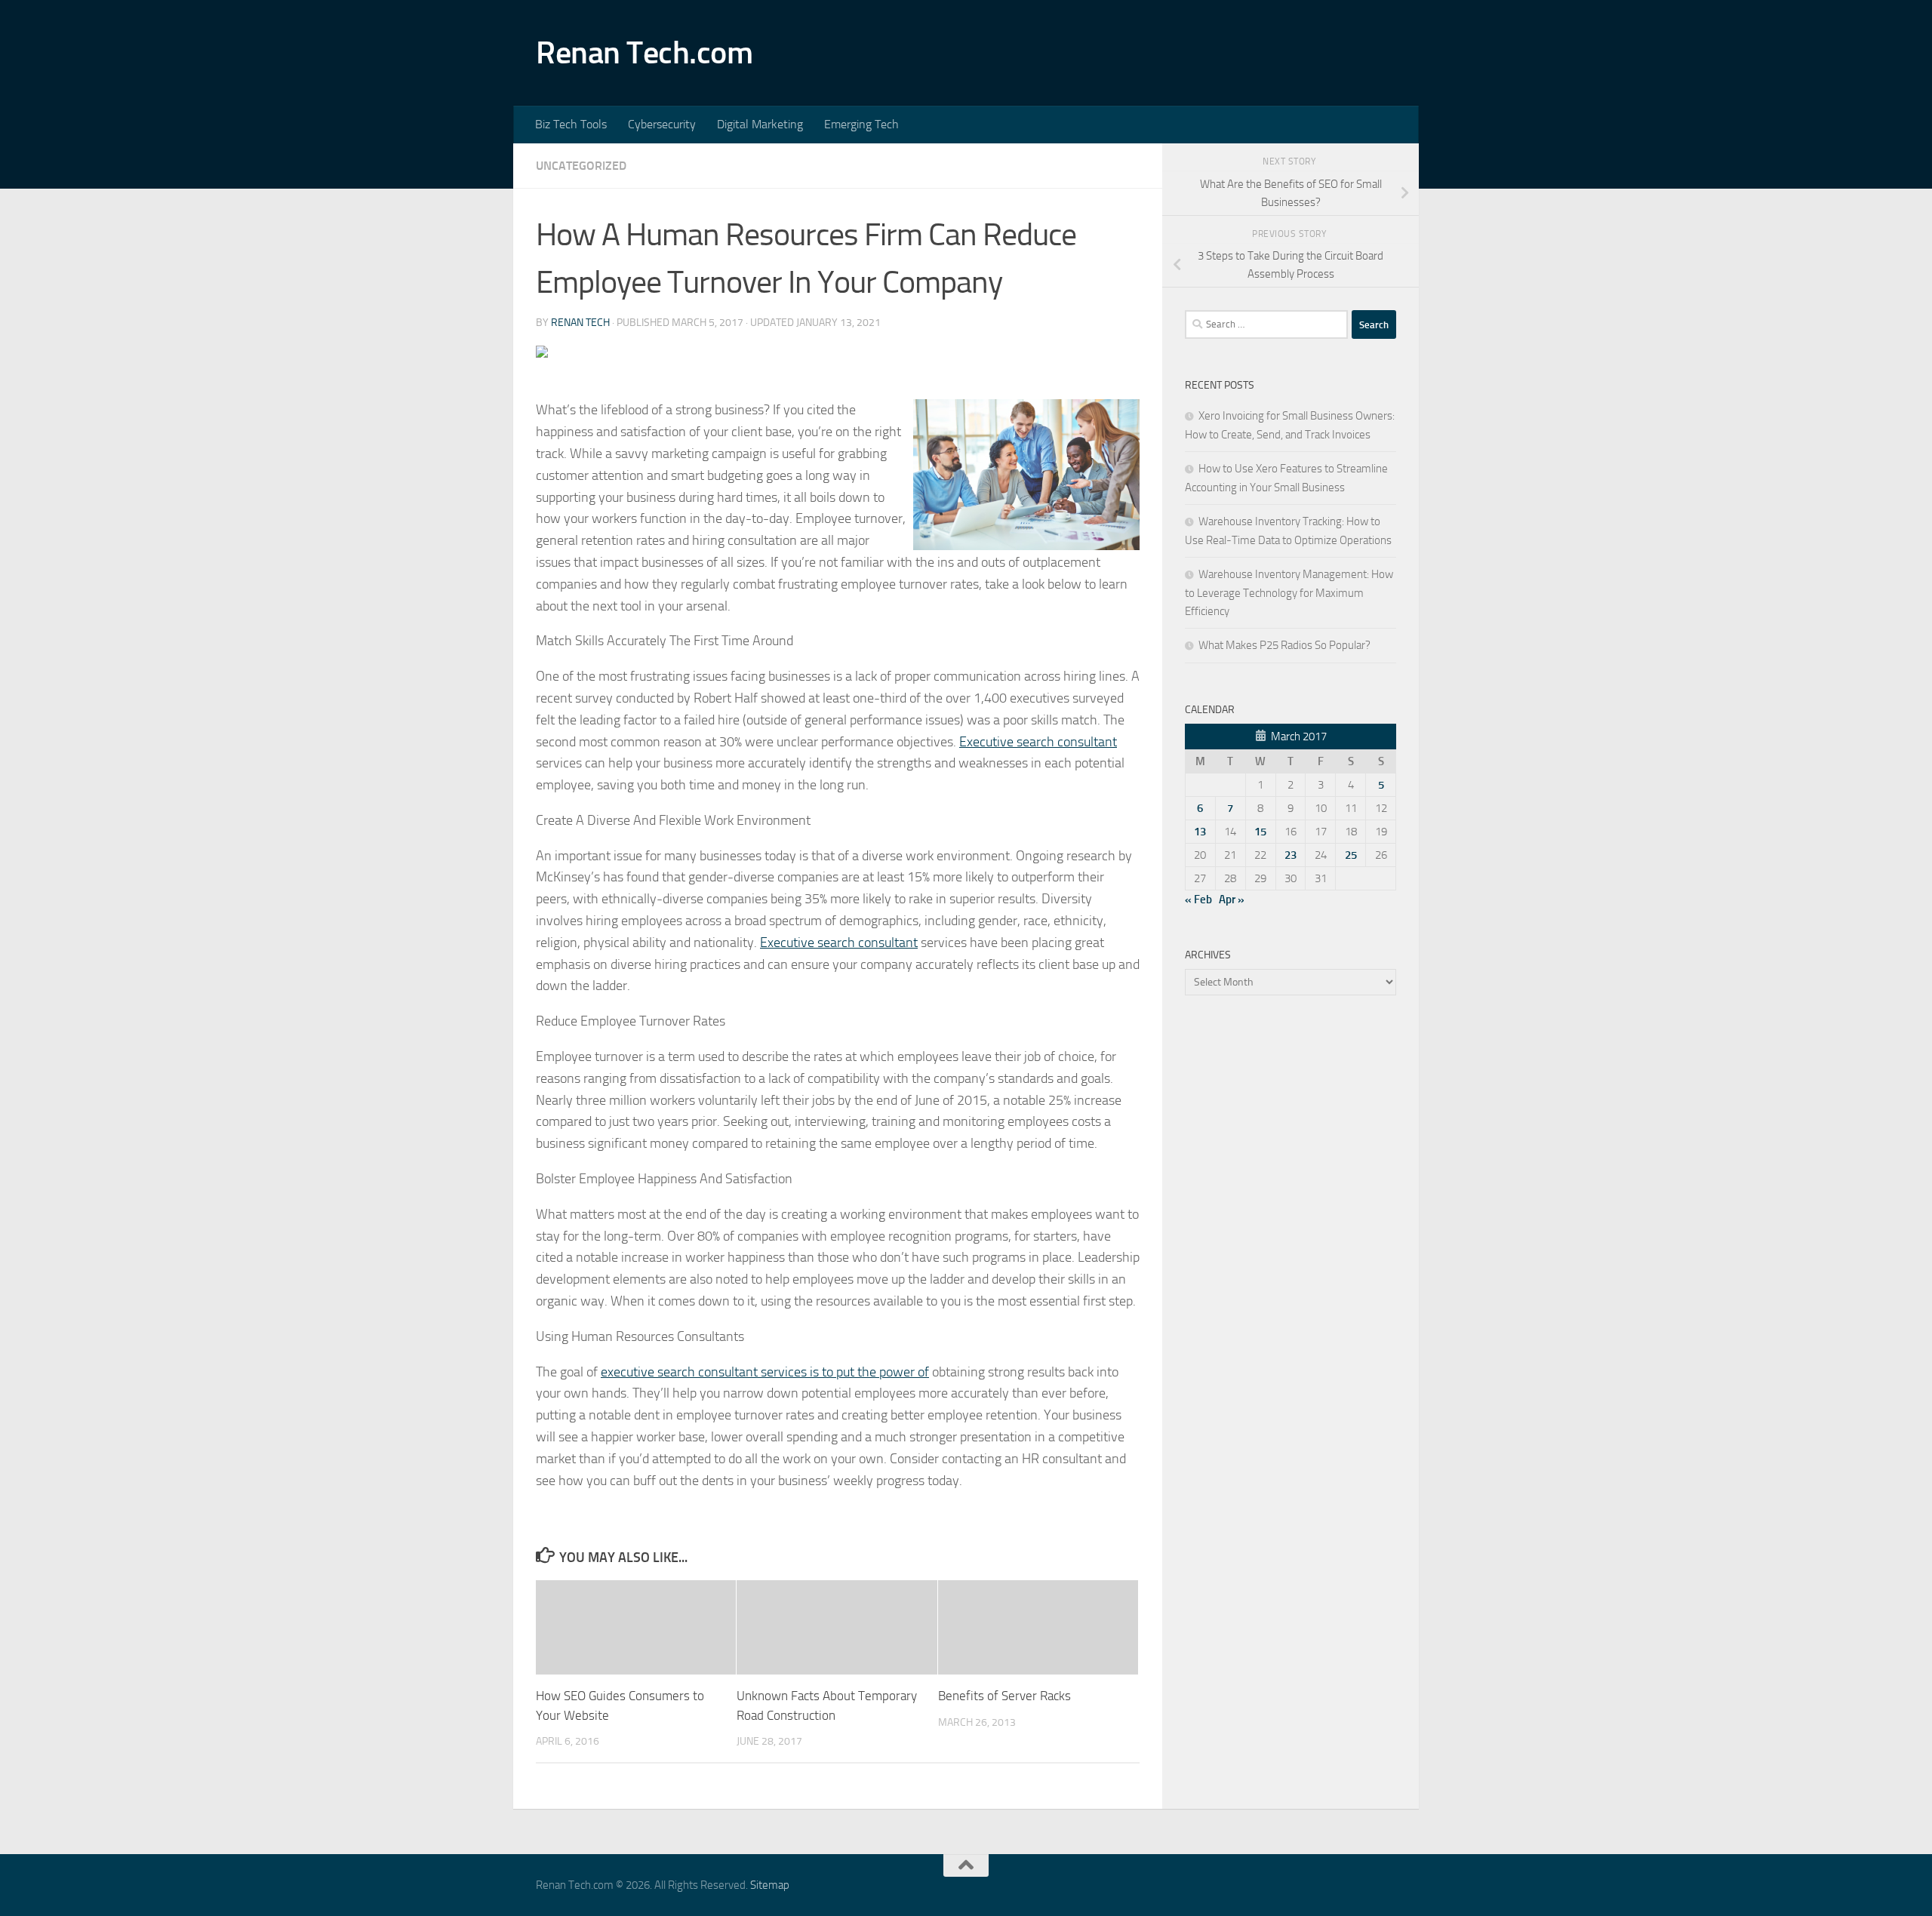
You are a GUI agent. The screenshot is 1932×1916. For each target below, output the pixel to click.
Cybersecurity (662, 124)
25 (1351, 855)
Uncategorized (581, 166)
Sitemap (770, 1885)
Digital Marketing (760, 124)
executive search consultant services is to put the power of (765, 1372)
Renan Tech (580, 323)
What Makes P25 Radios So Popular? (1284, 645)
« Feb (1198, 900)
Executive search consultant (1038, 742)
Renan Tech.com (644, 53)
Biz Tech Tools (571, 124)
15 (1260, 832)
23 (1291, 855)
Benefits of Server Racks (1004, 1696)
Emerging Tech (861, 124)
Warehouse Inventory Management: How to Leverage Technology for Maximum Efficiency (1289, 593)
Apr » (1232, 900)
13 (1200, 832)
